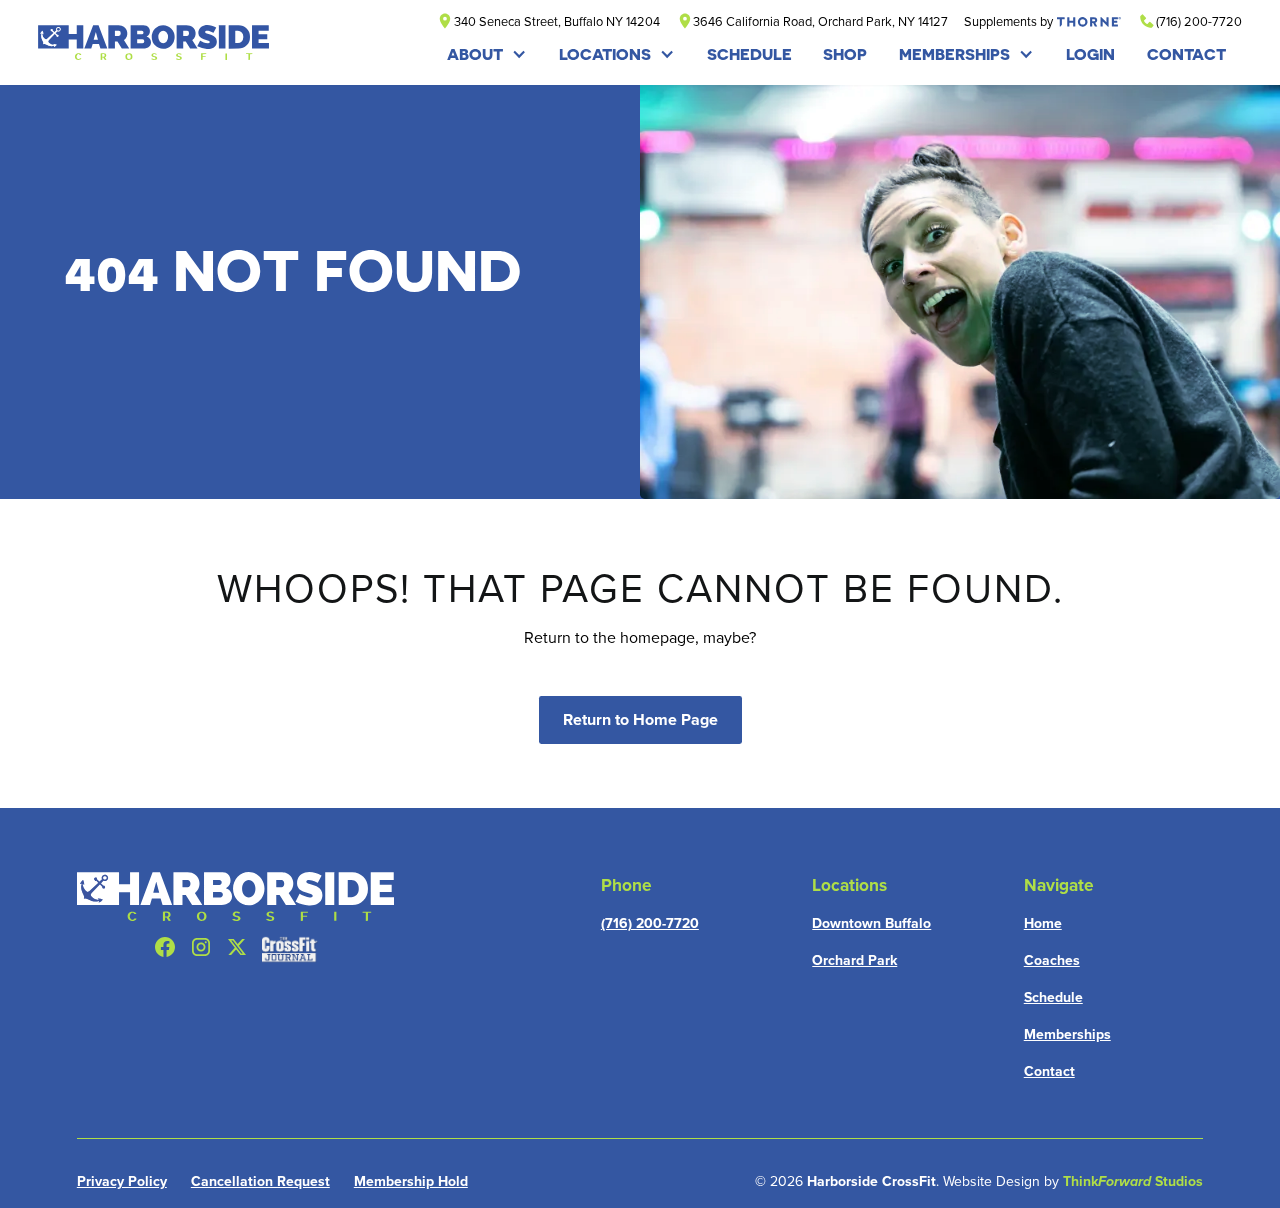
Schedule (1053, 997)
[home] (153, 43)
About (475, 54)
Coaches (1052, 960)
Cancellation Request (260, 1181)
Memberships (954, 54)
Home (1043, 923)
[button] (487, 55)
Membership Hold (411, 1181)
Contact (1049, 1071)
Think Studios (1133, 1181)
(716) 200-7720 (650, 923)
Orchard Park (854, 960)
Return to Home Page (640, 719)
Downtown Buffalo (871, 923)
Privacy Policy (122, 1181)
